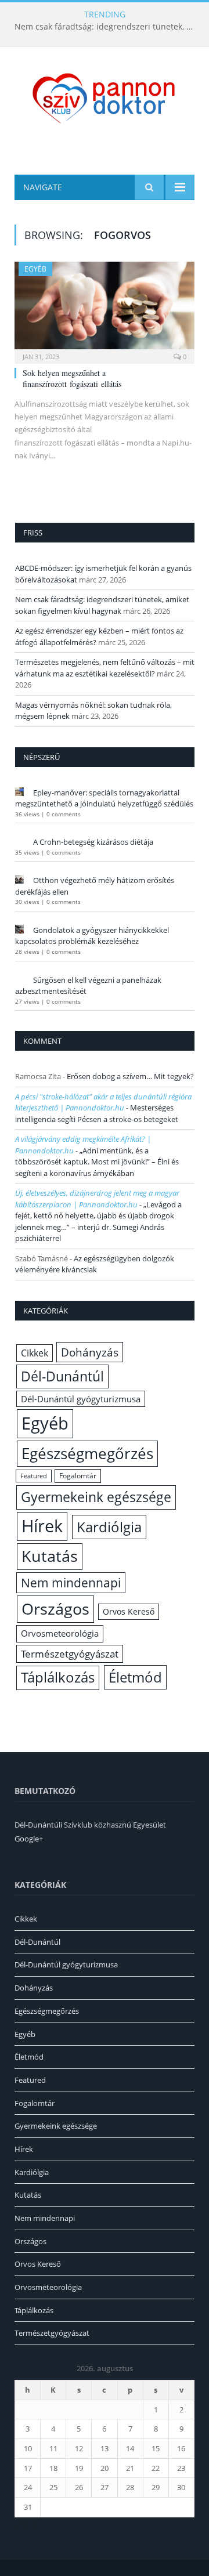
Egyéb (35, 269)
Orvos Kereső (129, 1611)
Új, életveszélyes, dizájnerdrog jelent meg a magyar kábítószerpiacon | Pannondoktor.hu (97, 1199)
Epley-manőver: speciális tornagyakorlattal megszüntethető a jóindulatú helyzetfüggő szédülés (104, 798)
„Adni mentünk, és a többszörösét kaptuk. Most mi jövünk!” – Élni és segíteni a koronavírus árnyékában (97, 1162)
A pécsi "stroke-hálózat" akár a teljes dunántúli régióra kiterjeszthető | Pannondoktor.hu (103, 1102)
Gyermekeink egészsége (96, 1497)
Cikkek (35, 1353)
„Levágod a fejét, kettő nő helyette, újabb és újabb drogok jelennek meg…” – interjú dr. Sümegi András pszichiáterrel (98, 1222)
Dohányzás (90, 1352)
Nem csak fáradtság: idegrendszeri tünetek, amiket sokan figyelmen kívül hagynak (107, 27)
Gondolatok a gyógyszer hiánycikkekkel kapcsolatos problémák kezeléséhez (92, 936)
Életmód (135, 1677)
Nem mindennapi (71, 1583)
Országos (55, 1609)
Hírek (42, 1526)
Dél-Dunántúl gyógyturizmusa (81, 1399)
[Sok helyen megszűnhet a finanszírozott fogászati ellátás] (105, 309)
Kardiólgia (109, 1527)
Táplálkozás (58, 1677)
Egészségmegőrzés (87, 1453)
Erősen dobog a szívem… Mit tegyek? (130, 1076)
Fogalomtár (78, 1476)
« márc (26, 2524)
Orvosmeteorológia (60, 1633)
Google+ (29, 1839)
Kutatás (50, 1556)
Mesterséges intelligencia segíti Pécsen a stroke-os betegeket (97, 1113)
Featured (34, 1476)
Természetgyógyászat (70, 1654)
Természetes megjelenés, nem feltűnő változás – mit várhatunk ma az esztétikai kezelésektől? (105, 668)
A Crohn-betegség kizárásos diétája (93, 842)
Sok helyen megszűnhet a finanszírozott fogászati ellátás (73, 378)
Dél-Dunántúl (62, 1376)
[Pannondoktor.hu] (105, 97)
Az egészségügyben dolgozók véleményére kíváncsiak (95, 1264)
